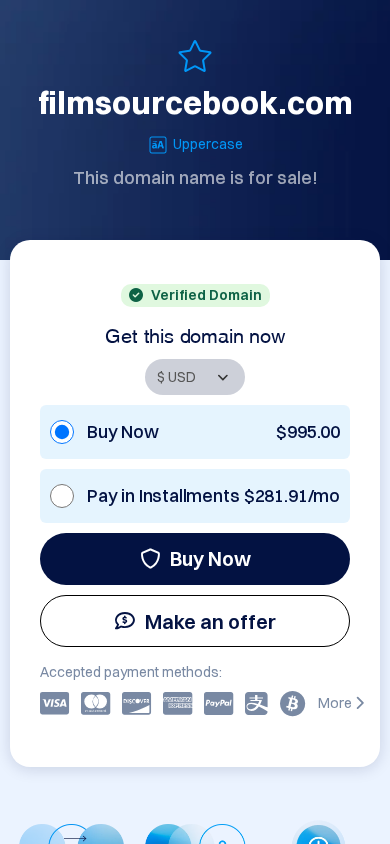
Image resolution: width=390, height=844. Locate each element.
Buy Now (210, 558)
